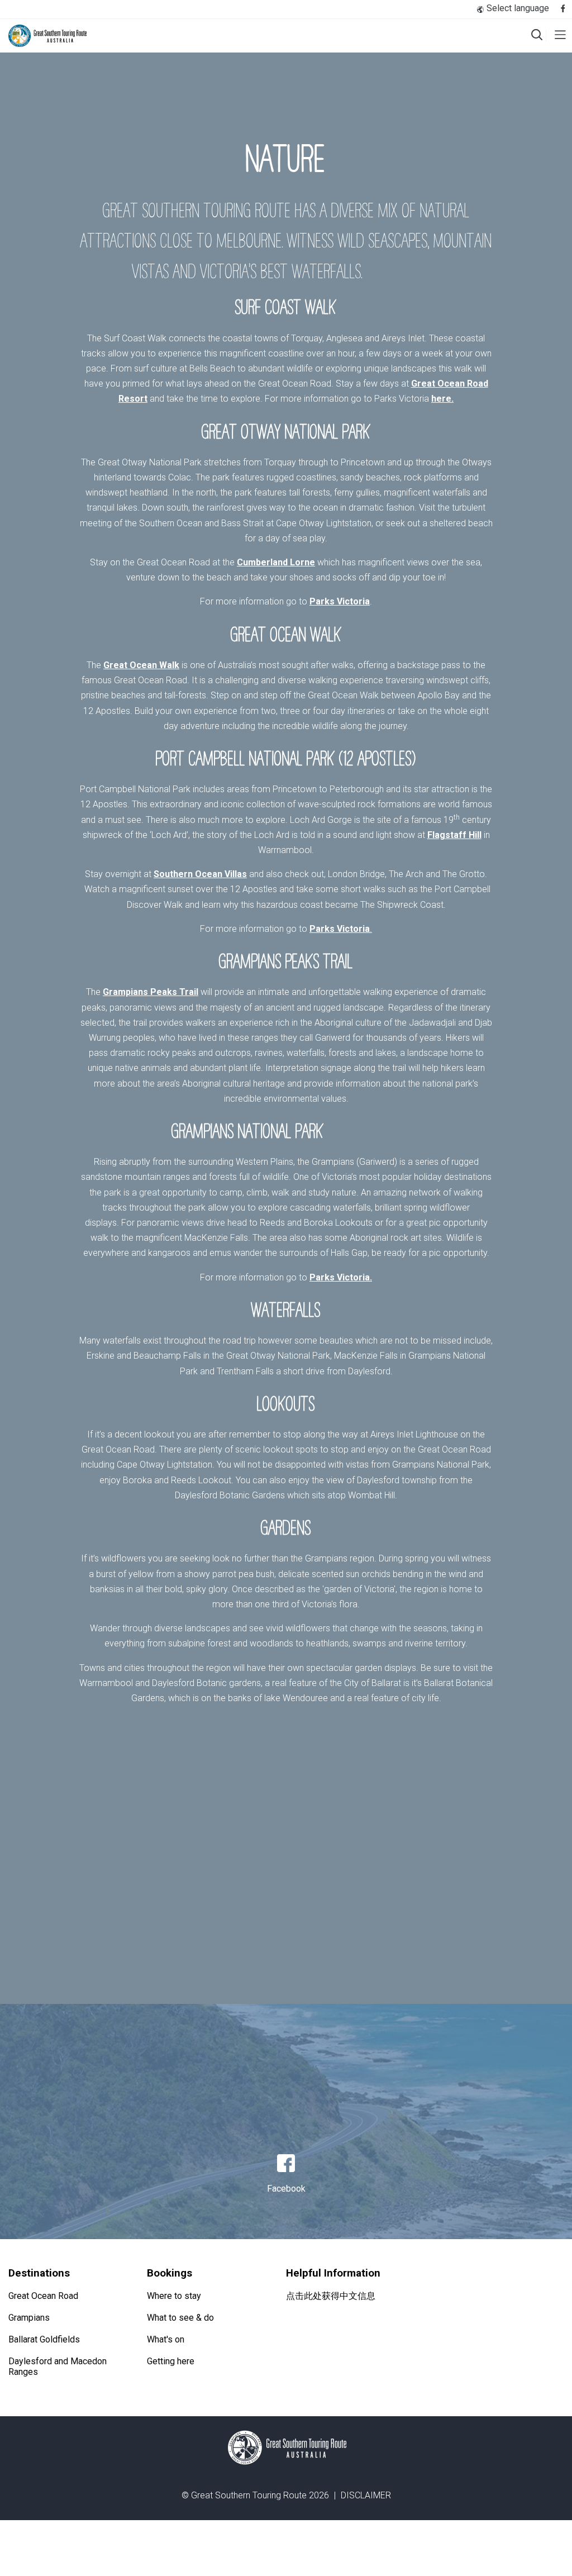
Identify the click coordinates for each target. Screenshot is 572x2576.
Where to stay (174, 2296)
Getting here (171, 2361)
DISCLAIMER (366, 2495)
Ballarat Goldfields (44, 2339)
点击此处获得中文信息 (331, 2296)
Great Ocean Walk (141, 665)
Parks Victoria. (341, 1277)
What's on (166, 2339)
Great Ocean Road (43, 2296)
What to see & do (180, 2318)
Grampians (29, 2318)
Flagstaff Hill (454, 835)
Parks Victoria (340, 601)
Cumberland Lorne (276, 562)
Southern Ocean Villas (200, 874)
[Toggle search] (537, 36)
